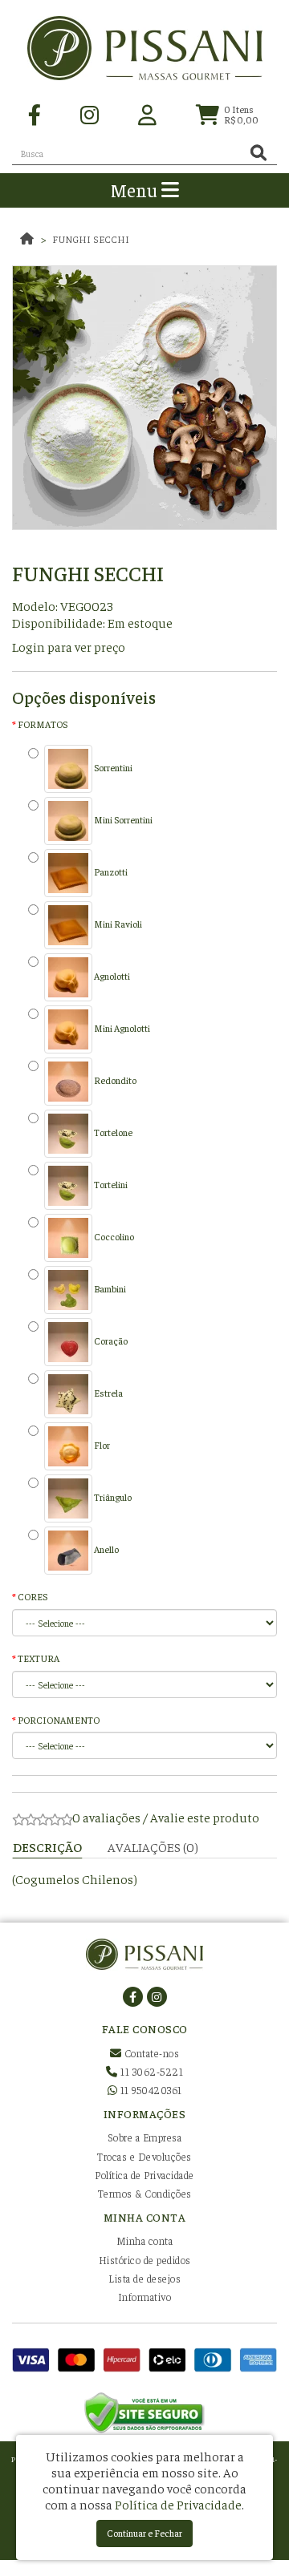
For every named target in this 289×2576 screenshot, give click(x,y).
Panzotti (110, 871)
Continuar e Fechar (144, 2533)
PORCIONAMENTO (59, 1720)
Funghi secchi (91, 239)
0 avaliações (106, 1817)
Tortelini (110, 1184)
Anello (106, 1549)
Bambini (109, 1288)
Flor (101, 1445)
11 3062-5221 (151, 2071)
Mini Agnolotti (121, 1028)
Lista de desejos (144, 2278)
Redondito (114, 1080)
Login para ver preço (69, 646)
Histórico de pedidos (145, 2260)
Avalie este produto (205, 1817)
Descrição (47, 1846)
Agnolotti (111, 976)
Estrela (108, 1393)
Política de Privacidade (144, 2175)
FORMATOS (43, 724)
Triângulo (112, 1497)
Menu (136, 190)
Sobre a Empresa (145, 2137)
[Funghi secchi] (144, 398)
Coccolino (113, 1236)
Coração (110, 1341)
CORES (33, 1596)
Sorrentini (112, 767)
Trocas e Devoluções (144, 2156)
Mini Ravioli (117, 924)
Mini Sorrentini (122, 819)
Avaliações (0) (153, 1846)
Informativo (145, 2297)
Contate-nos (150, 2053)
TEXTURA (39, 1658)
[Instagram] (90, 113)
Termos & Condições (145, 2193)
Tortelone (112, 1132)
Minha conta (145, 2240)
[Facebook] (35, 113)
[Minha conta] (147, 113)
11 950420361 (150, 2090)
